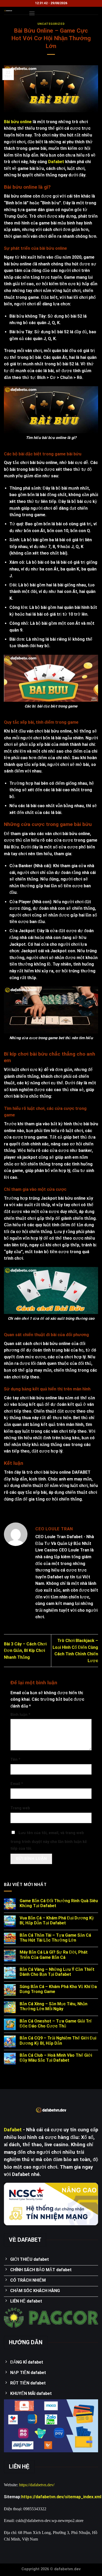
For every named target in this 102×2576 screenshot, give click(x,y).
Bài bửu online (18, 122)
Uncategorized (51, 24)
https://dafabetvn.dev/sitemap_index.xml (61, 2497)
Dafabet (56, 162)
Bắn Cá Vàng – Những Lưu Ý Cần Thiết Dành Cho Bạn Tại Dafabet (57, 1972)
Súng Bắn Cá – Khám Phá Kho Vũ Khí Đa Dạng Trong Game (58, 1989)
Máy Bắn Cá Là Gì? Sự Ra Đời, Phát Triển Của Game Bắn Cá (54, 1955)
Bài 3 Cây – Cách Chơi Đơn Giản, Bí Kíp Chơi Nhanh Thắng (25, 1651)
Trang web (20, 1808)
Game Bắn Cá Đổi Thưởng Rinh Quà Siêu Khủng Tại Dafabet (59, 1903)
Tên (15, 1760)
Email (17, 1784)
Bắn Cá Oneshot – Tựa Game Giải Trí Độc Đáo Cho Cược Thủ (55, 2024)
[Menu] (32, 13)
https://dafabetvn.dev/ (37, 2485)
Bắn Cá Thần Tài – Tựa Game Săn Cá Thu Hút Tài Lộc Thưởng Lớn (55, 1938)
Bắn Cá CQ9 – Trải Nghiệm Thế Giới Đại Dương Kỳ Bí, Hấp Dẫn (58, 2040)
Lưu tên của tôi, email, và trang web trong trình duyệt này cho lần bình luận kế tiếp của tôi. (49, 1841)
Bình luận (20, 1715)
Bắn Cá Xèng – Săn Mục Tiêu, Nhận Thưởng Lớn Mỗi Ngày (53, 2006)
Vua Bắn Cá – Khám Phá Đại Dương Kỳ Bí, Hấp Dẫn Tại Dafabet (57, 1920)
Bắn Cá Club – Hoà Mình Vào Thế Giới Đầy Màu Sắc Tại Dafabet (56, 2058)
